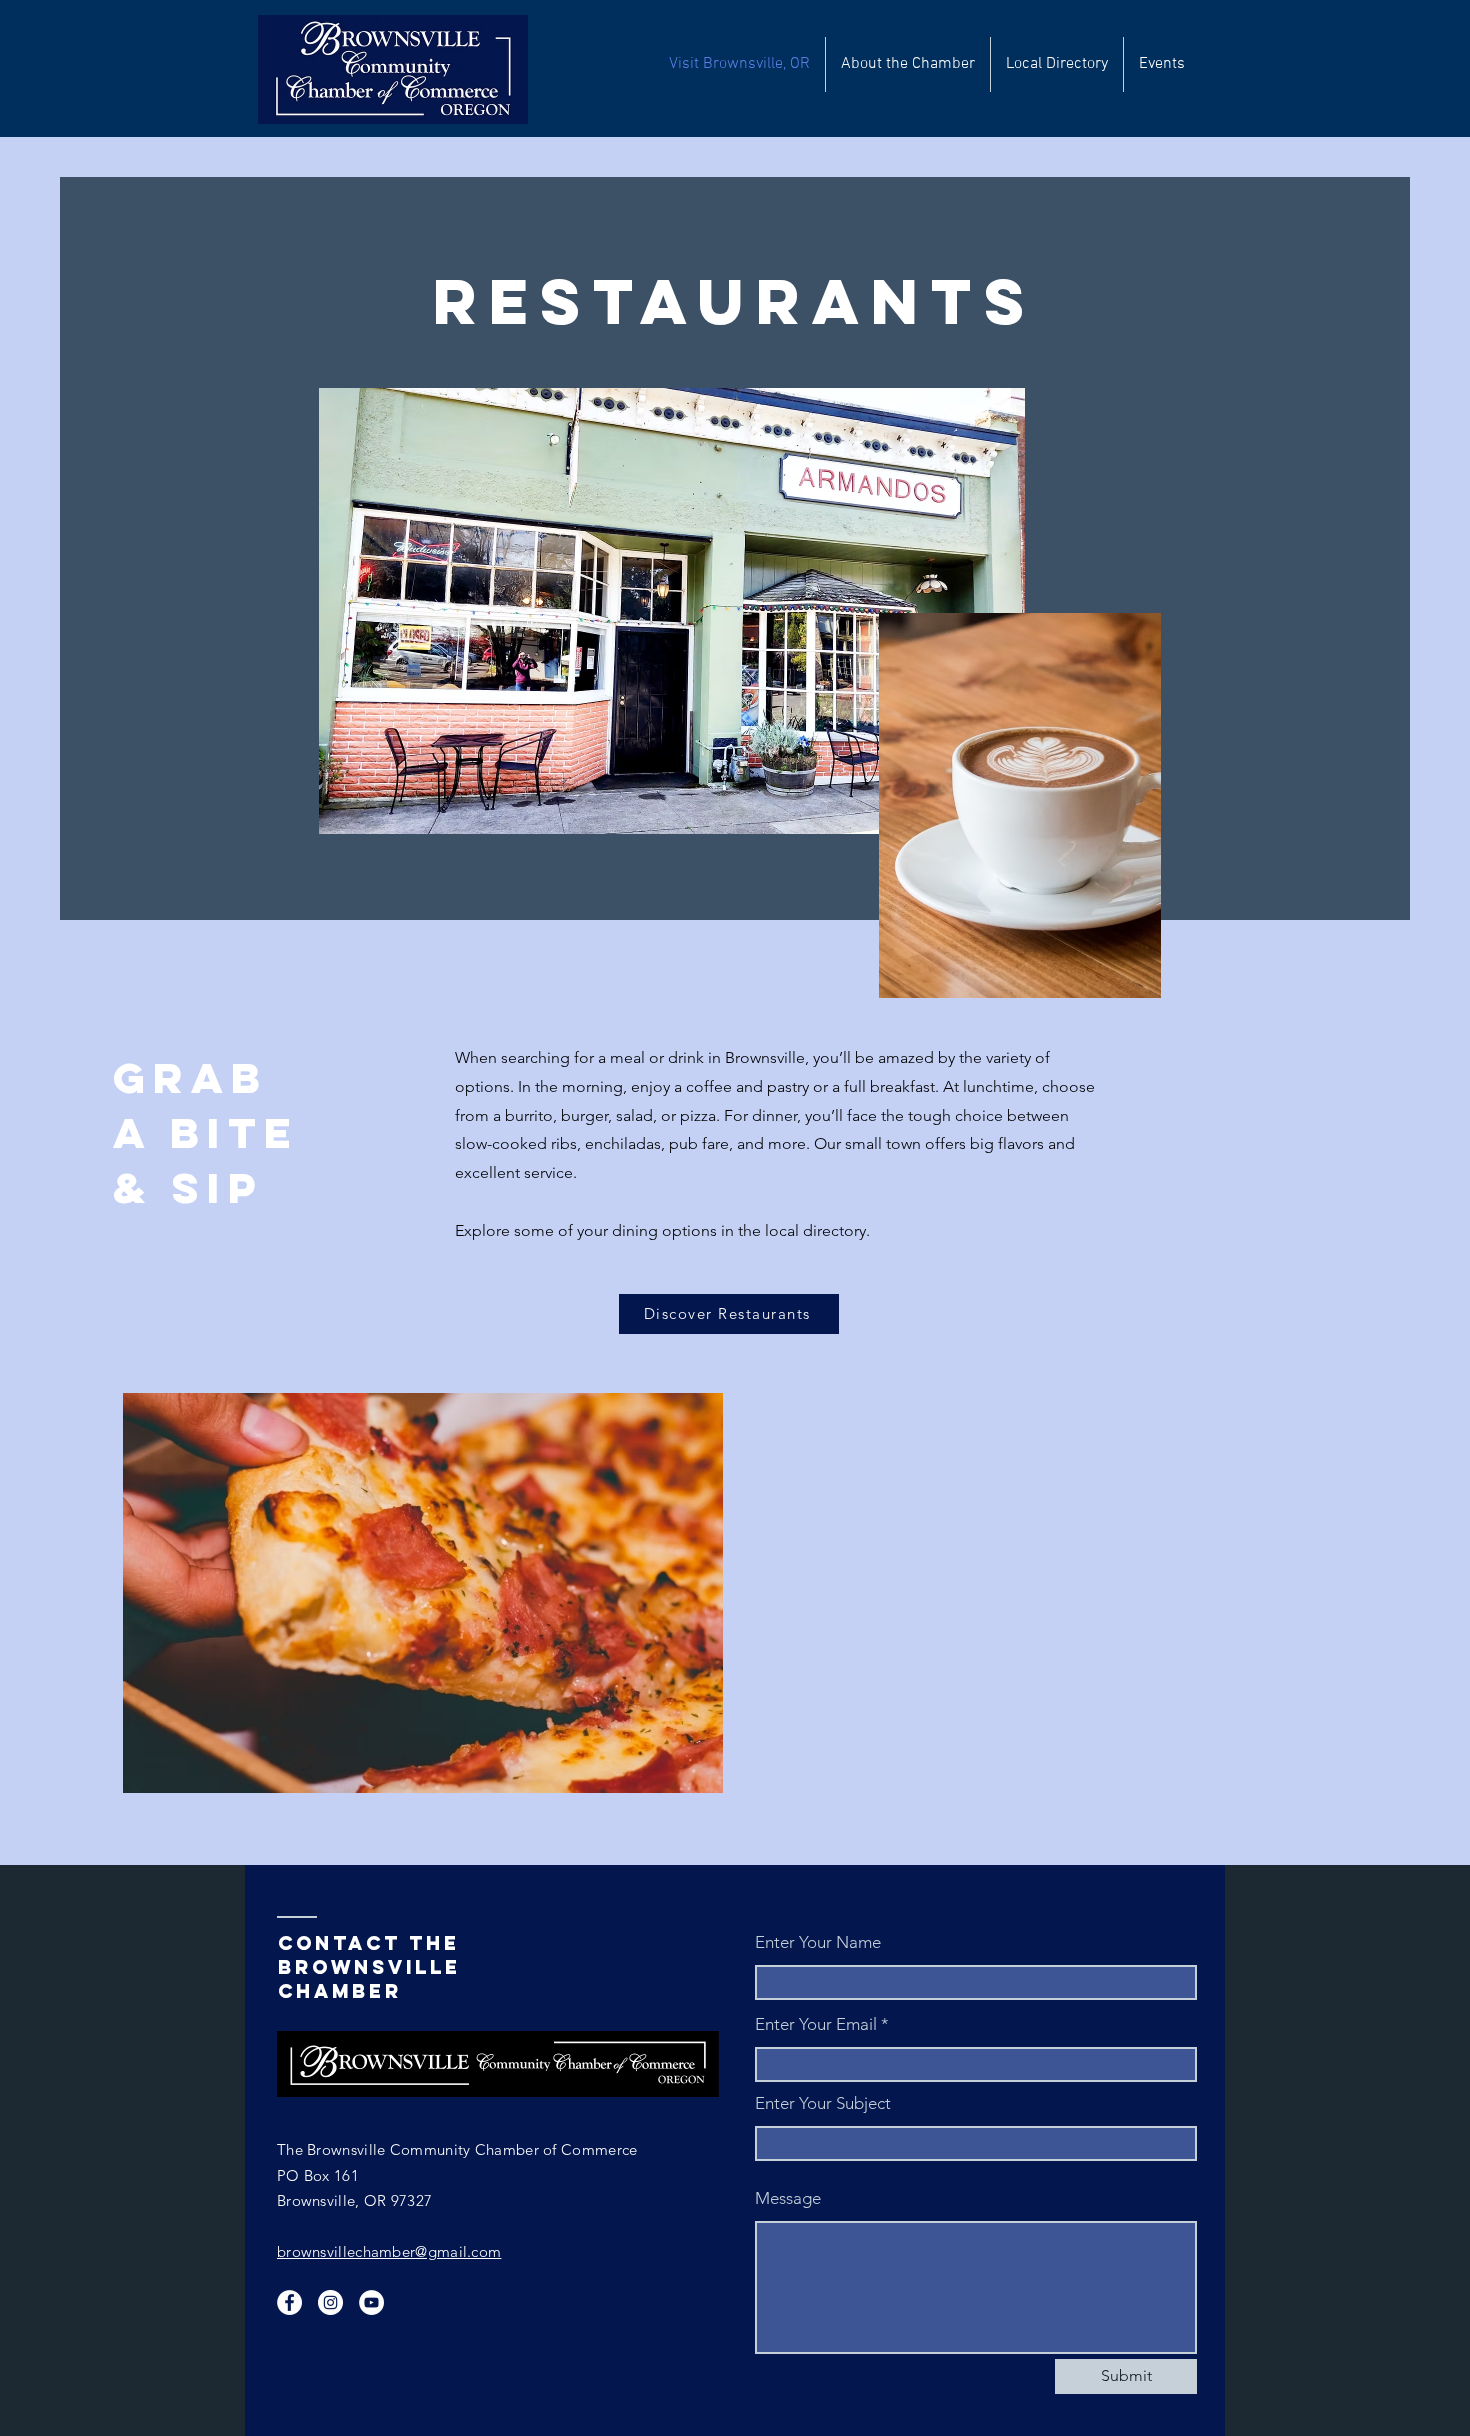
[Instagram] (330, 2302)
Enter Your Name (818, 1942)
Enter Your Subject (823, 2103)
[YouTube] (371, 2302)
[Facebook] (289, 2302)
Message (788, 2198)
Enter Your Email (816, 2024)
